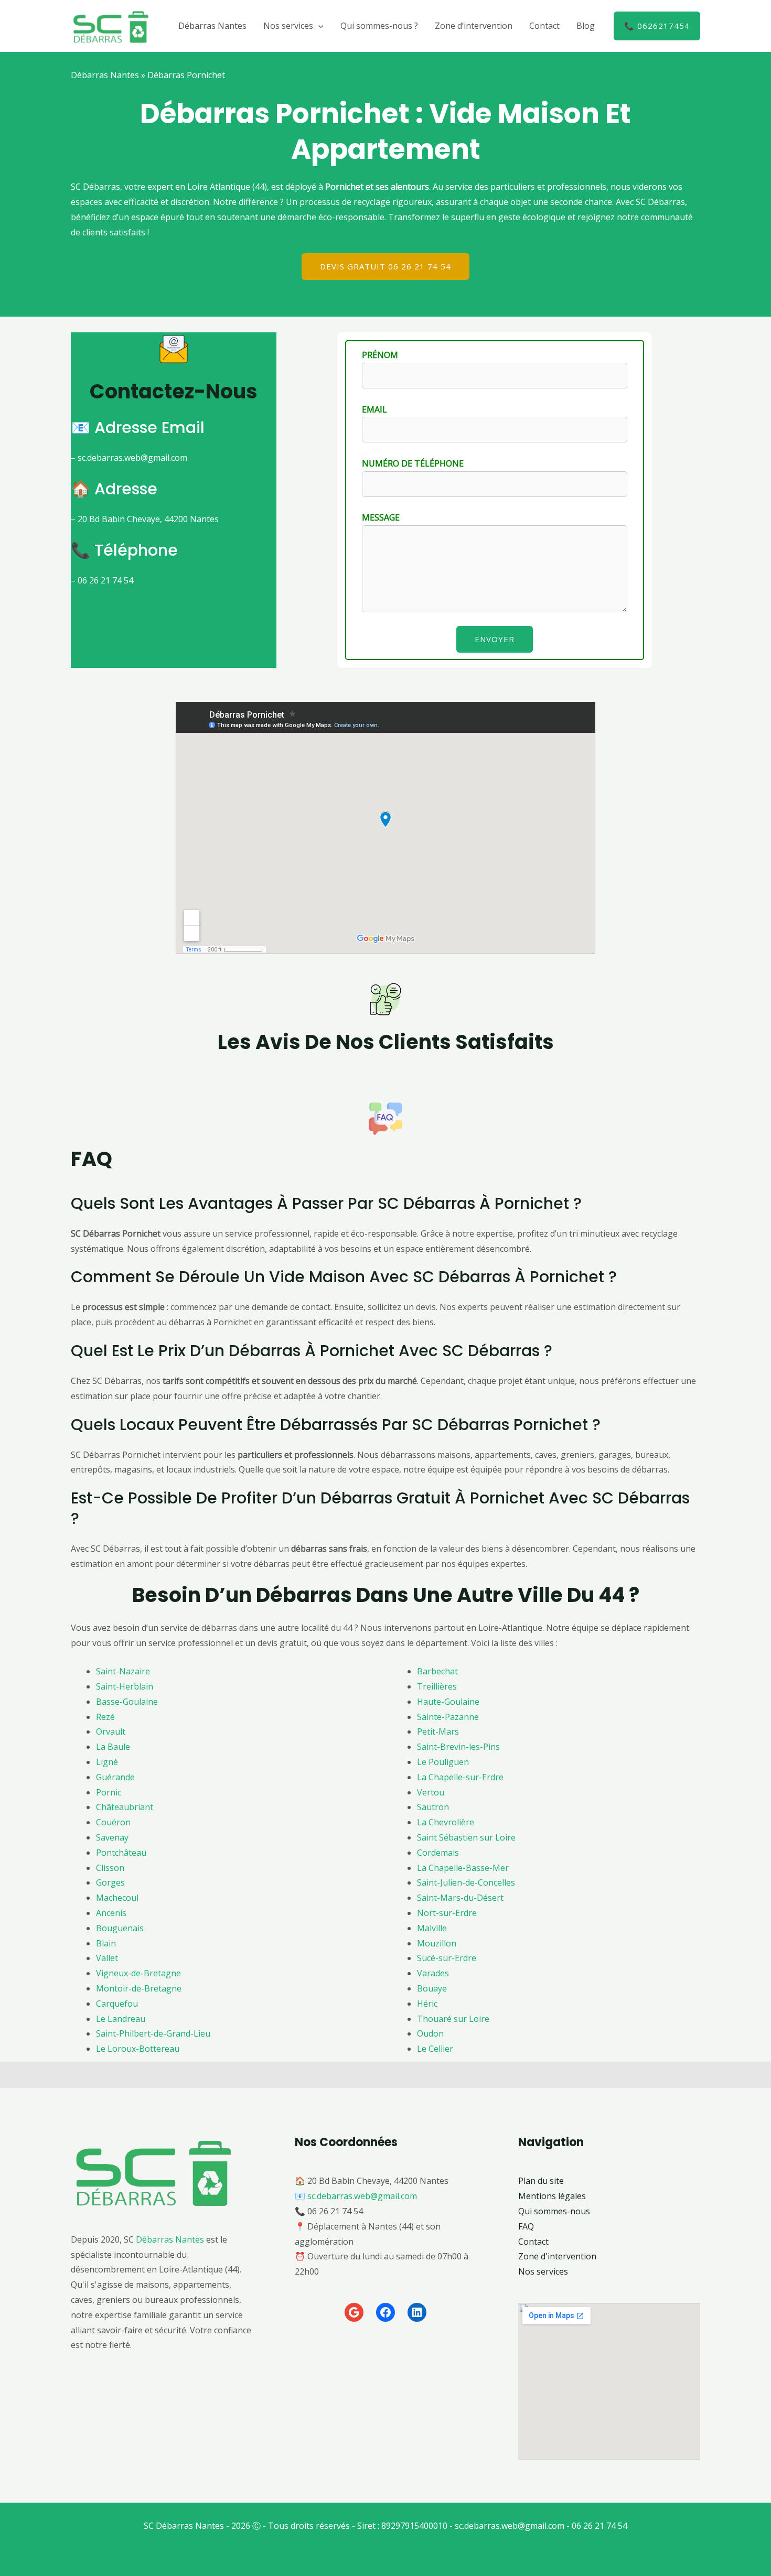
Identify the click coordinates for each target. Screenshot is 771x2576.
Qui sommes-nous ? (379, 26)
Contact (544, 26)
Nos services (288, 26)
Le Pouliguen (443, 1762)
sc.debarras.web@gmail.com (362, 2196)
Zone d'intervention (557, 2256)
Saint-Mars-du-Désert (460, 1898)
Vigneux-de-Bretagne (138, 1973)
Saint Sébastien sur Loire (466, 1837)
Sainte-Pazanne (448, 1717)
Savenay (112, 1837)
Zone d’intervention (474, 26)
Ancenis (111, 1913)
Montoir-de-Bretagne (139, 1988)
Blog (586, 26)
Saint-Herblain (125, 1686)
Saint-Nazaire (123, 1671)
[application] (318, 26)
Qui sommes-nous (554, 2211)
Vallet (107, 1958)
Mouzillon (437, 1943)
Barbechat (437, 1671)
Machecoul (117, 1898)
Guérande (115, 1777)
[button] (657, 26)
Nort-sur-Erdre (447, 1913)
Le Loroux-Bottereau (138, 2049)
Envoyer (495, 639)
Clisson (110, 1868)
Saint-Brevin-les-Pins (458, 1747)
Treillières (437, 1686)
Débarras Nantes (212, 26)
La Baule (113, 1747)
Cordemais (438, 1853)
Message (381, 517)
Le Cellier (435, 2049)
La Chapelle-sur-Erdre (460, 1777)
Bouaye (432, 1988)
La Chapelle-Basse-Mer (463, 1868)
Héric (427, 2004)
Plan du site (541, 2181)
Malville (432, 1928)
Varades (433, 1973)
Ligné (107, 1762)
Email (374, 409)
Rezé (105, 1717)
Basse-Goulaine (127, 1702)
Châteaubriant (125, 1807)
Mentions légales (552, 2196)
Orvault (111, 1731)
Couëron (113, 1822)
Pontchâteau (121, 1853)
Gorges (110, 1882)
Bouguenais (120, 1928)
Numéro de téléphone (413, 463)
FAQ (526, 2226)
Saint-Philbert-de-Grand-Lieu (153, 2033)
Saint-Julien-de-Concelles (466, 1882)
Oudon (430, 2033)
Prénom (380, 355)
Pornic (109, 1792)
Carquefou (117, 2004)
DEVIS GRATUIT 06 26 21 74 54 (385, 266)
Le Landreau (121, 2019)
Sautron (433, 1807)
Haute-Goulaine (448, 1702)
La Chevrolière (446, 1822)
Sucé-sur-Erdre (447, 1958)
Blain (106, 1943)
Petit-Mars (438, 1731)
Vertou (431, 1792)
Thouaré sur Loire (453, 2019)
